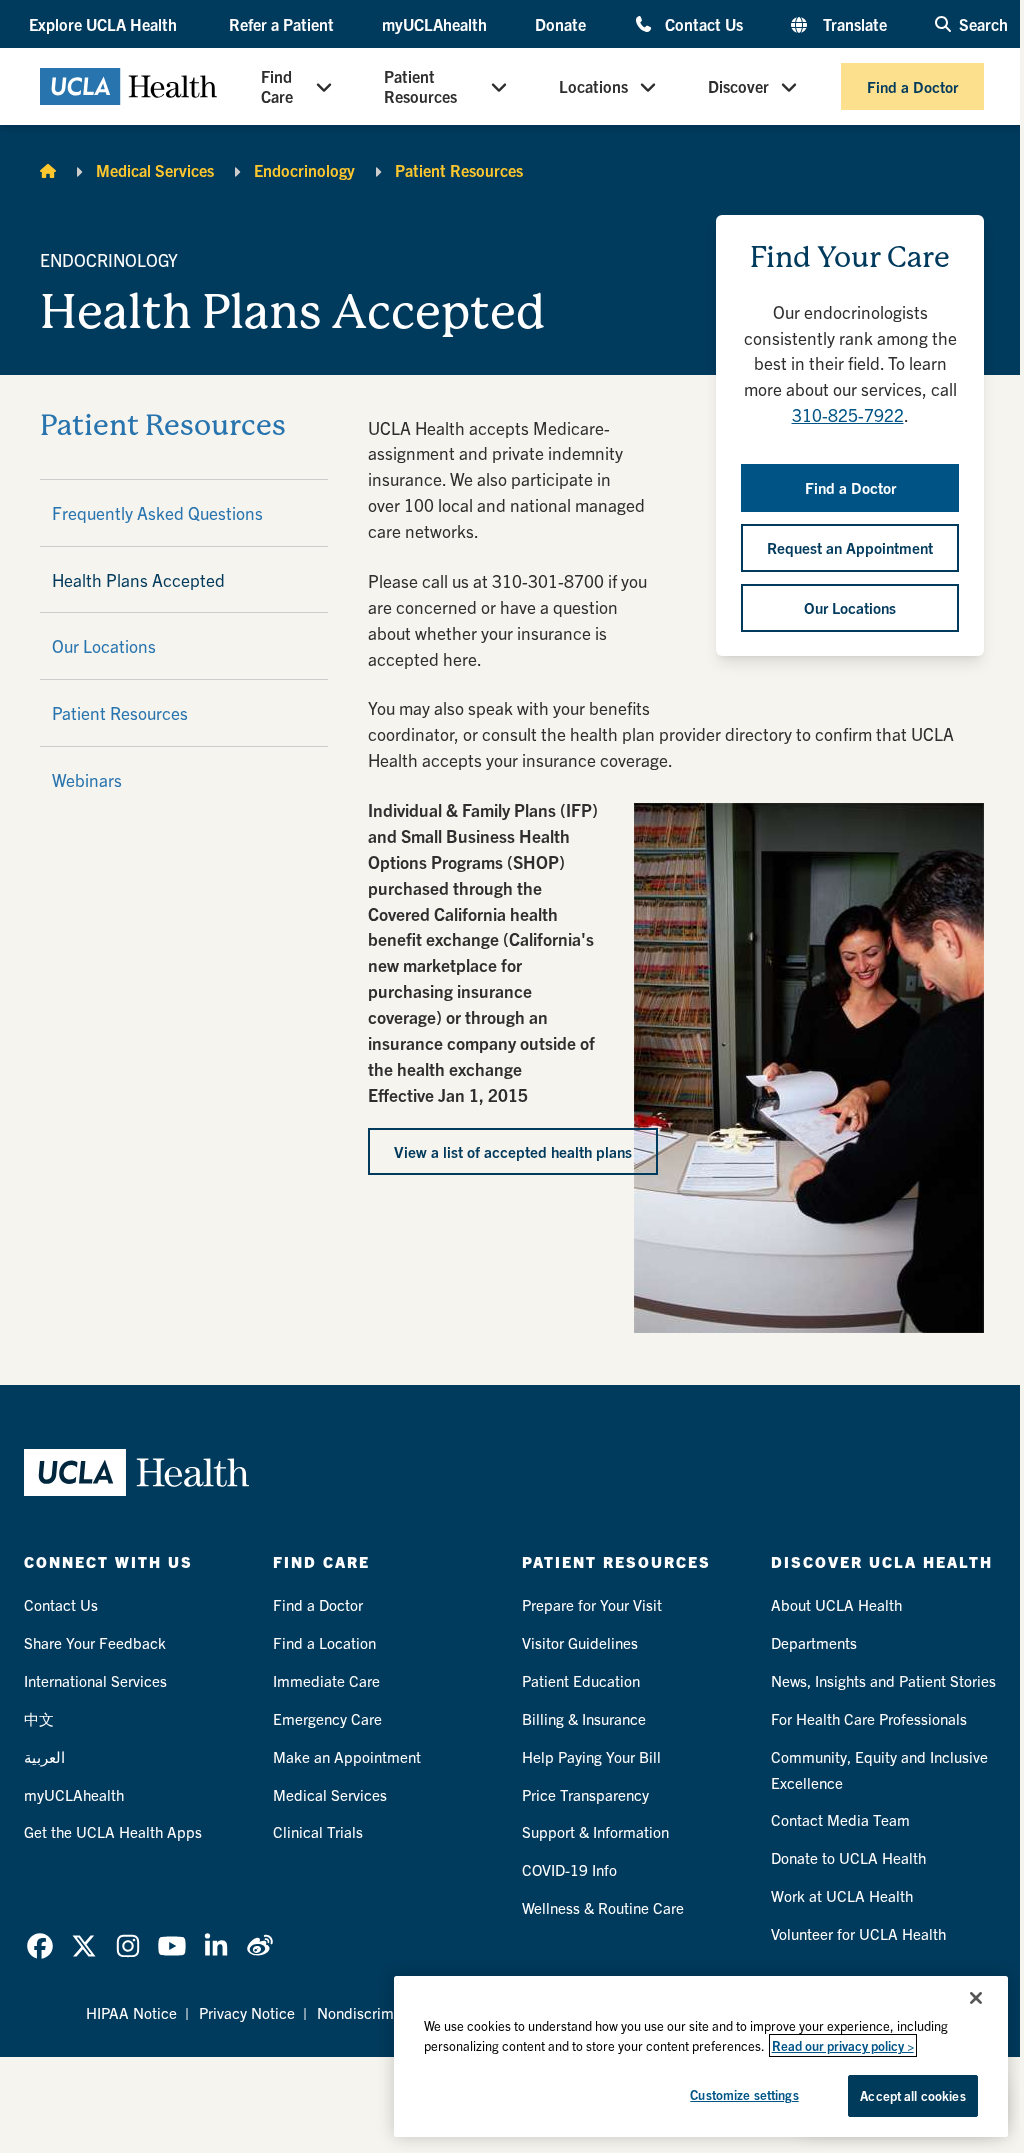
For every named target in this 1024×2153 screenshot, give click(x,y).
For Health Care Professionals (869, 1718)
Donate (560, 24)
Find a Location (324, 1642)
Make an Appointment (347, 1756)
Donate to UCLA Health (848, 1857)
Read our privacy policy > (843, 2045)
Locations (593, 86)
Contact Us (704, 23)
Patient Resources (420, 86)
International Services (95, 1680)
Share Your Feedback (95, 1642)
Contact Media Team (840, 1819)
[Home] (48, 170)
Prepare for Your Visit (592, 1604)
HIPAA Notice (131, 2012)
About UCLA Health (836, 1604)
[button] (105, 24)
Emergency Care (327, 1718)
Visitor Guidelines (580, 1642)
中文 (39, 1718)
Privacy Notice (247, 2012)
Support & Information (595, 1831)
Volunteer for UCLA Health (858, 1933)
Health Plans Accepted (138, 579)
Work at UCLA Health (842, 1895)
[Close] (976, 1998)
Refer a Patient (281, 24)
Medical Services (155, 170)
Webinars (87, 779)
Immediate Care (326, 1680)
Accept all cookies (912, 2095)
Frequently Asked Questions (157, 512)
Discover (738, 86)
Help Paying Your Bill (591, 1756)
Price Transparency (585, 1794)
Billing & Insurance (584, 1718)
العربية (44, 1756)
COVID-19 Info (569, 1869)
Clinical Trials (318, 1831)
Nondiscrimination (378, 2012)
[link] (40, 1946)
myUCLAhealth (434, 24)
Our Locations (104, 645)
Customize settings (744, 2094)
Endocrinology (304, 170)
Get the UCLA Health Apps (113, 1831)
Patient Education (581, 1680)
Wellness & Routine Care (603, 1907)
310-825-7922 (848, 414)
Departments (814, 1642)
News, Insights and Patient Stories (883, 1680)
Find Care (277, 86)
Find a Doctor (912, 86)
